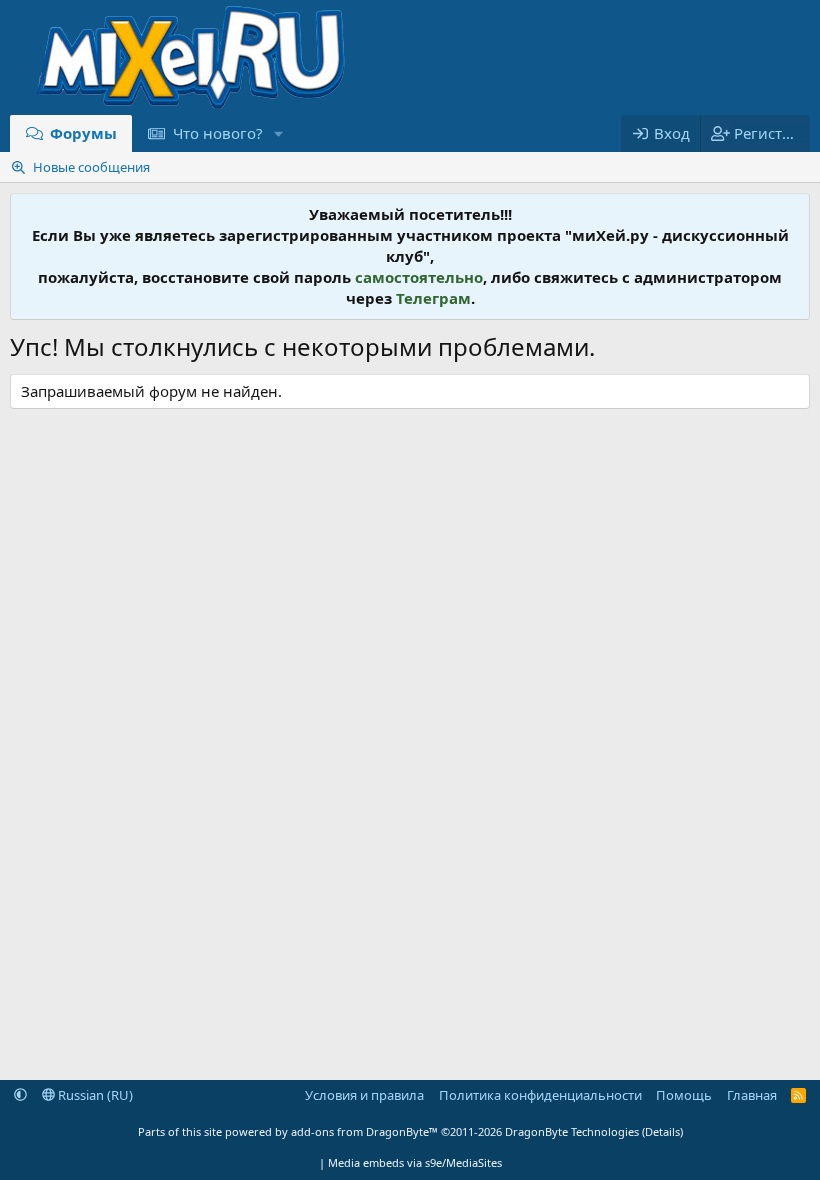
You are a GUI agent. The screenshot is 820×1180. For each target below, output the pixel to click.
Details (662, 1131)
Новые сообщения (91, 167)
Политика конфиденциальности (540, 1095)
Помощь (684, 1095)
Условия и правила (364, 1095)
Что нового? (218, 133)
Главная (752, 1095)
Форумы (83, 133)
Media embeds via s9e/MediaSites (415, 1162)
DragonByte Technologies (572, 1131)
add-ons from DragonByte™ (364, 1131)
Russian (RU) (94, 1095)
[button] (278, 133)
